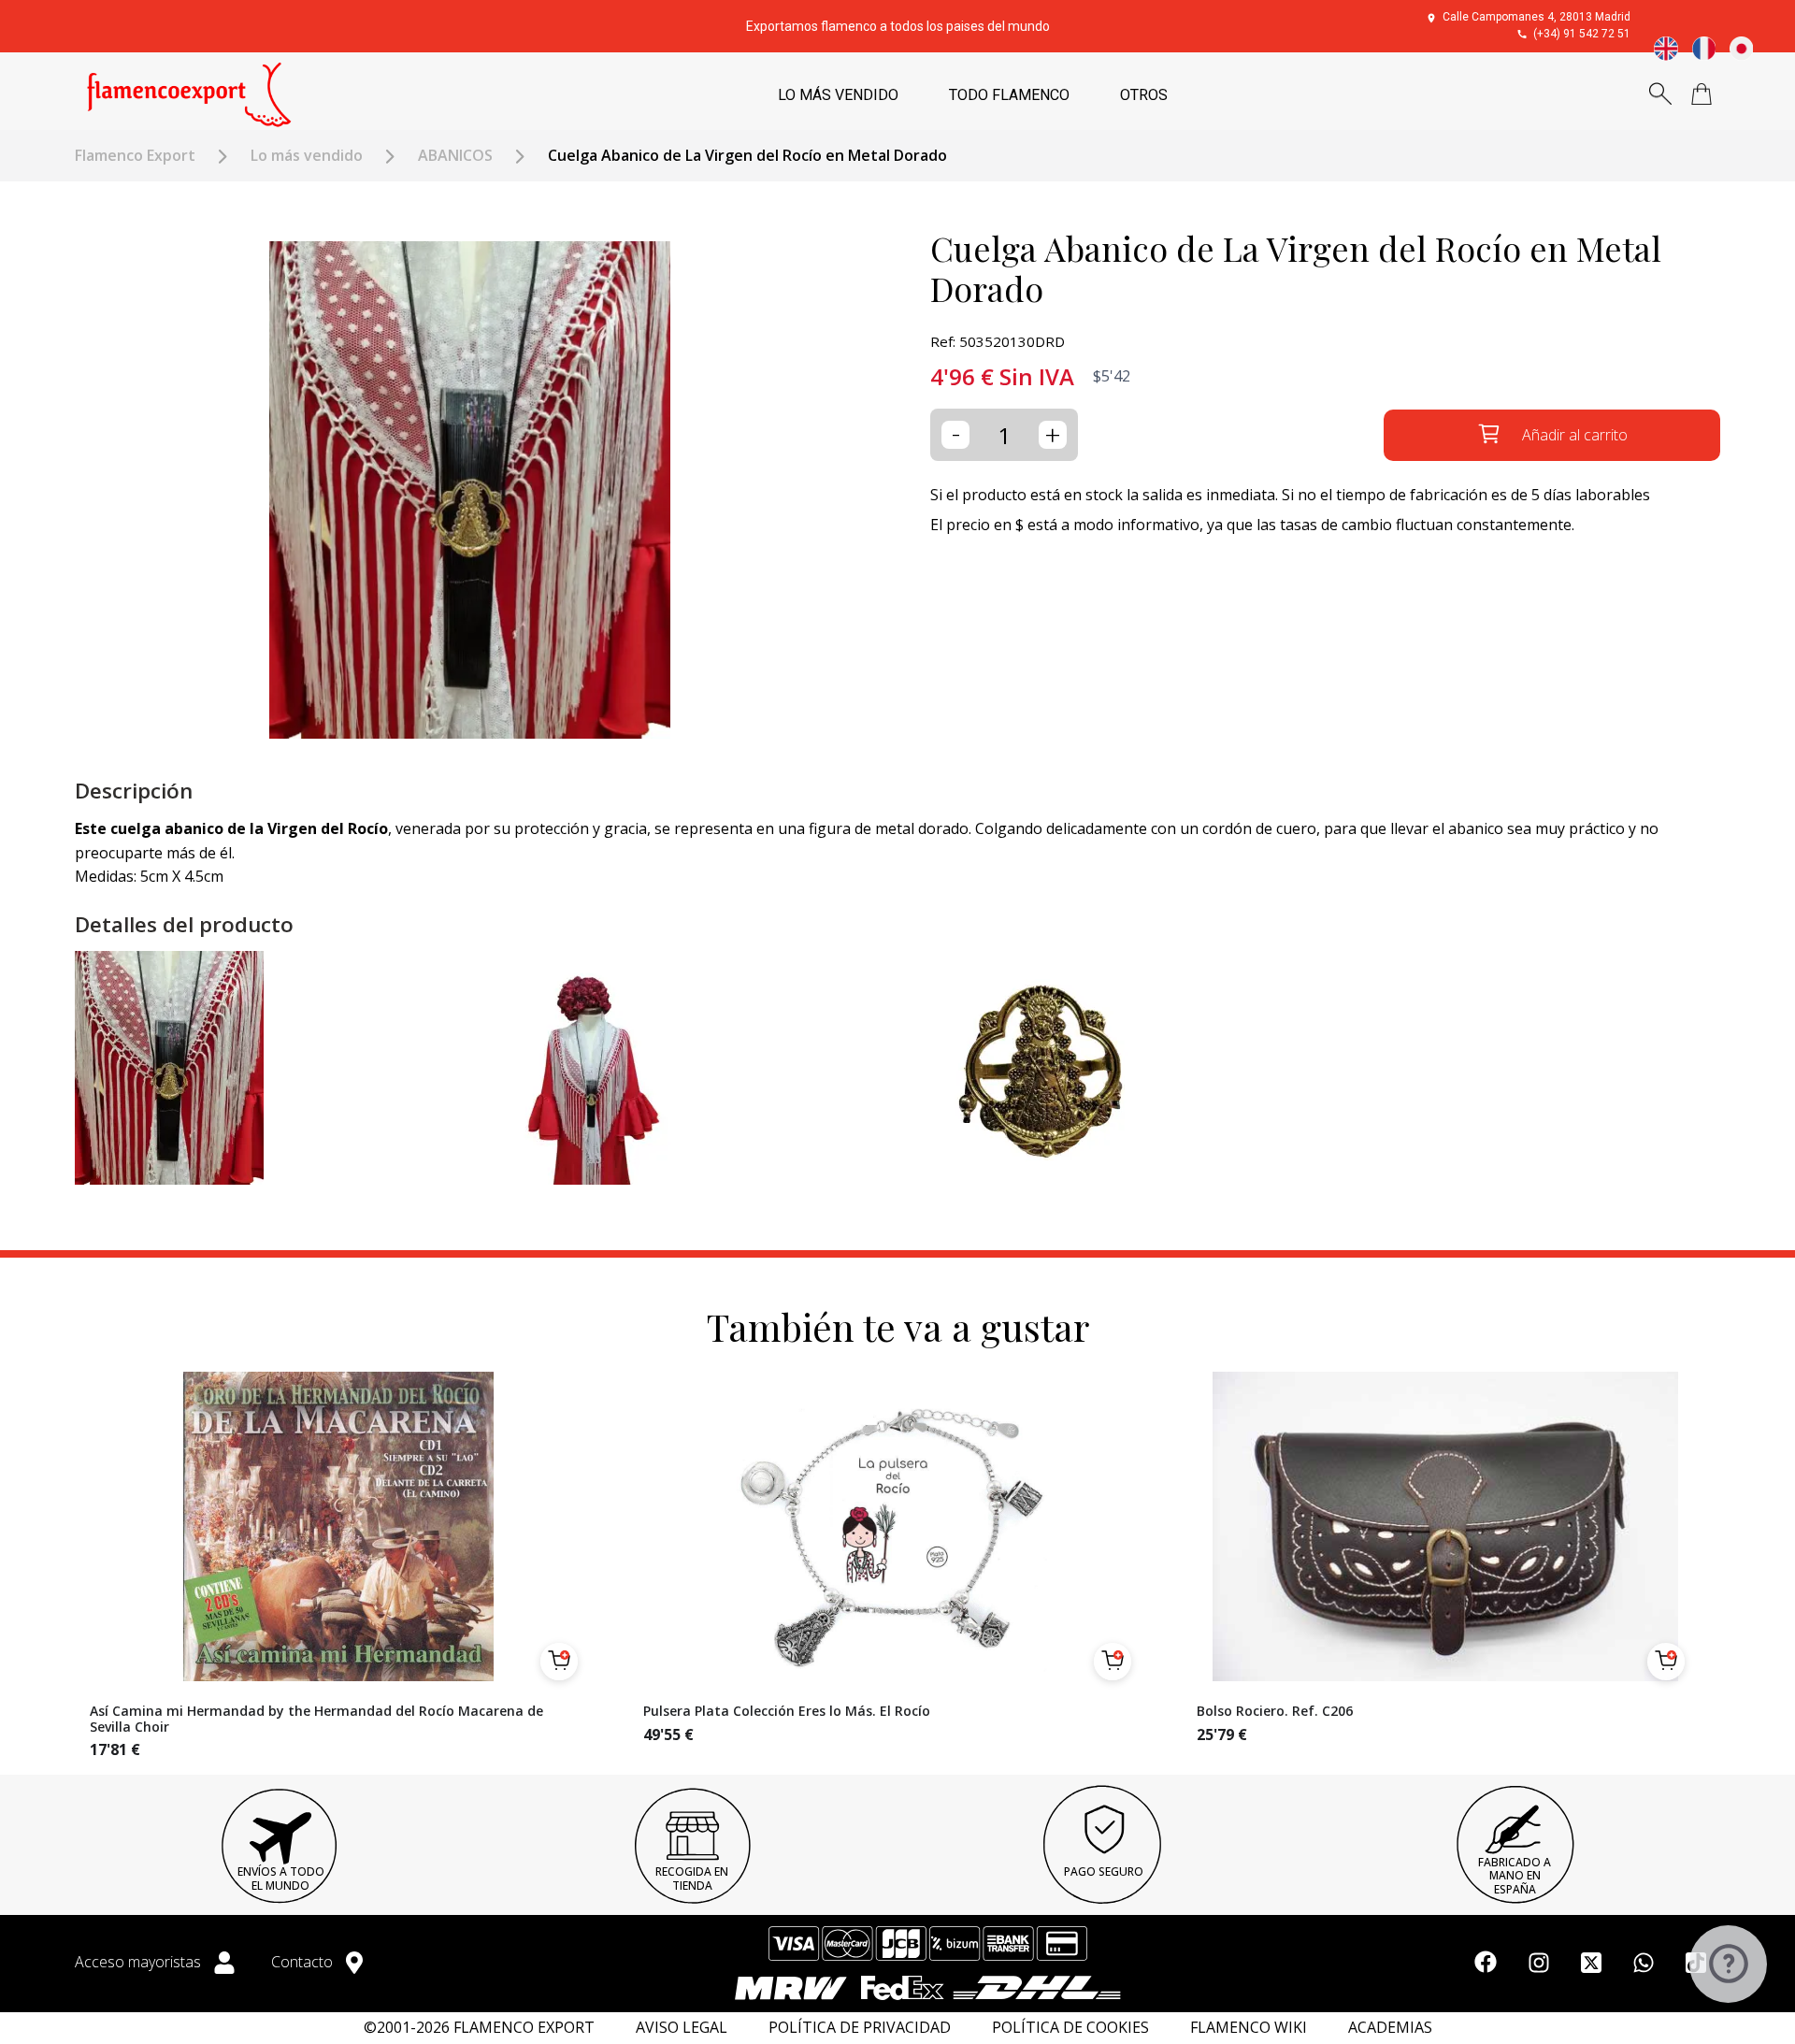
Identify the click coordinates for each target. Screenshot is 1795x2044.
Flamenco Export (135, 156)
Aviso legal (682, 2028)
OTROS (1144, 95)
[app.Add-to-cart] (559, 1662)
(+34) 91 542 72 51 (1582, 34)
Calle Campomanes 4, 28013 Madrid (1537, 17)
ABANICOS (455, 156)
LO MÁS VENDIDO (838, 95)
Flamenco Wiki (1249, 2028)
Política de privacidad (860, 2028)
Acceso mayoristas (140, 1962)
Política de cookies (1070, 2028)
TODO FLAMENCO (1009, 95)
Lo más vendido (307, 156)
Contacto (304, 1962)
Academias (1390, 2028)
